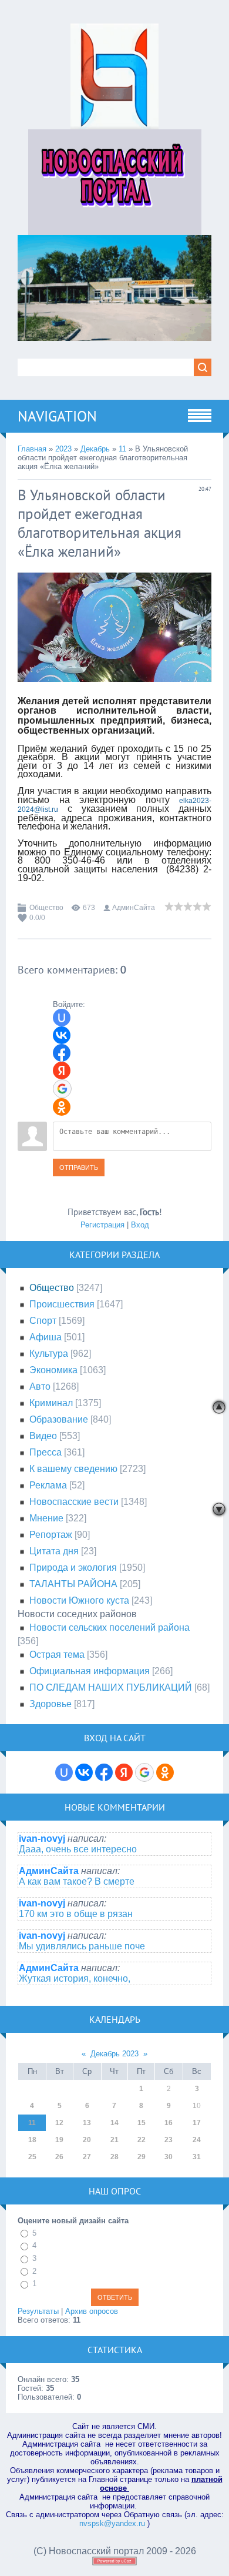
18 (32, 2140)
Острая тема (57, 1655)
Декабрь (95, 449)
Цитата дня (54, 1551)
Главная (32, 449)
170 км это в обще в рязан (76, 1914)
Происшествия (62, 1304)
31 (197, 2157)
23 (169, 2140)
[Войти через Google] (62, 1089)
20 (87, 2140)
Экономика (53, 1370)
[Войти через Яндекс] (62, 1070)
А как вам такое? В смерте (77, 1881)
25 (32, 2157)
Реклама (48, 1485)
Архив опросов (92, 2311)
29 (142, 2157)
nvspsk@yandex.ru (112, 2523)
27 (87, 2157)
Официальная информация (90, 1671)
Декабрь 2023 (114, 2054)
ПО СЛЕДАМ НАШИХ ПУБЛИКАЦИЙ (111, 1687)
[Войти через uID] (62, 1018)
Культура (49, 1354)
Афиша (46, 1337)
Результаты (38, 2311)
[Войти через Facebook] (62, 1053)
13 (87, 2123)
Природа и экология (73, 1568)
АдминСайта (134, 908)
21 (114, 2140)
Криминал (51, 1403)
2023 (63, 449)
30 (169, 2157)
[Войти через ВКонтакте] (62, 1035)
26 (59, 2157)
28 (114, 2157)
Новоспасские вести (74, 1502)
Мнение (46, 1518)
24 (197, 2140)
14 (114, 2123)
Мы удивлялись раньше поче (82, 1946)
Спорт (43, 1321)
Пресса (46, 1452)
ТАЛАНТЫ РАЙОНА (73, 1584)
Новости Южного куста (79, 1600)
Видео (43, 1436)
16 (169, 2123)
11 (122, 449)
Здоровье (50, 1704)
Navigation (57, 416)
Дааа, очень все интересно (78, 1849)
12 (59, 2123)
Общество (46, 908)
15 (142, 2123)
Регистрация (102, 1225)
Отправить (79, 1167)
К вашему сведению (73, 1469)
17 (197, 2123)
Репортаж (51, 1535)
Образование (59, 1419)
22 (142, 2140)
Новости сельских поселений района (110, 1627)
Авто (40, 1386)
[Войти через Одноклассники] (62, 1107)
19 (59, 2140)
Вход (140, 1225)
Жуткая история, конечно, (75, 1978)
